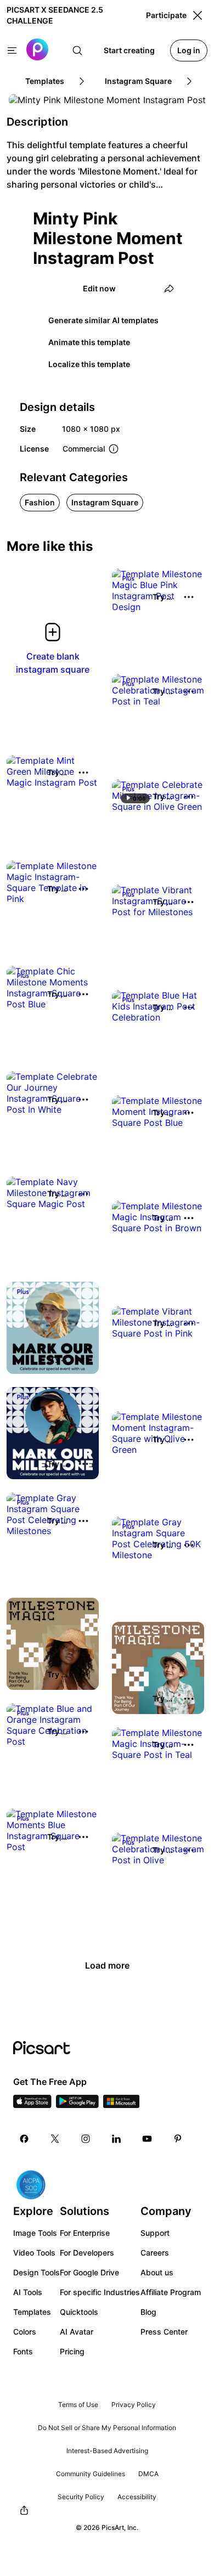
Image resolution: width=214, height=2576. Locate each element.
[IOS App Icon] (32, 2105)
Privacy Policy (134, 2405)
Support (155, 2233)
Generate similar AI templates (103, 320)
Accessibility (137, 2497)
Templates (32, 2312)
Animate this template (89, 342)
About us (157, 2272)
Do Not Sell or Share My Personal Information (107, 2428)
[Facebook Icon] (24, 2139)
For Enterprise (85, 2233)
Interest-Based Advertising (107, 2451)
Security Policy (81, 2497)
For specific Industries (100, 2292)
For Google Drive (89, 2272)
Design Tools (36, 2272)
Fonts (23, 2351)
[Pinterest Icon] (178, 2139)
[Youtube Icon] (147, 2139)
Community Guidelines (91, 2474)
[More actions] (189, 597)
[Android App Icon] (77, 2105)
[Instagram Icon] (86, 2139)
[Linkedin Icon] (116, 2139)
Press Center (164, 2332)
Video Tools (34, 2253)
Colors (25, 2332)
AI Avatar (77, 2332)
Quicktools (79, 2312)
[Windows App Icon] (121, 2105)
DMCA (148, 2474)
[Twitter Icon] (55, 2139)
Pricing (72, 2351)
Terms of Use (78, 2405)
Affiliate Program (171, 2292)
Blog (148, 2312)
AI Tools (28, 2292)
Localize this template (89, 364)
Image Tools (35, 2233)
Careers (155, 2253)
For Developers (87, 2253)
